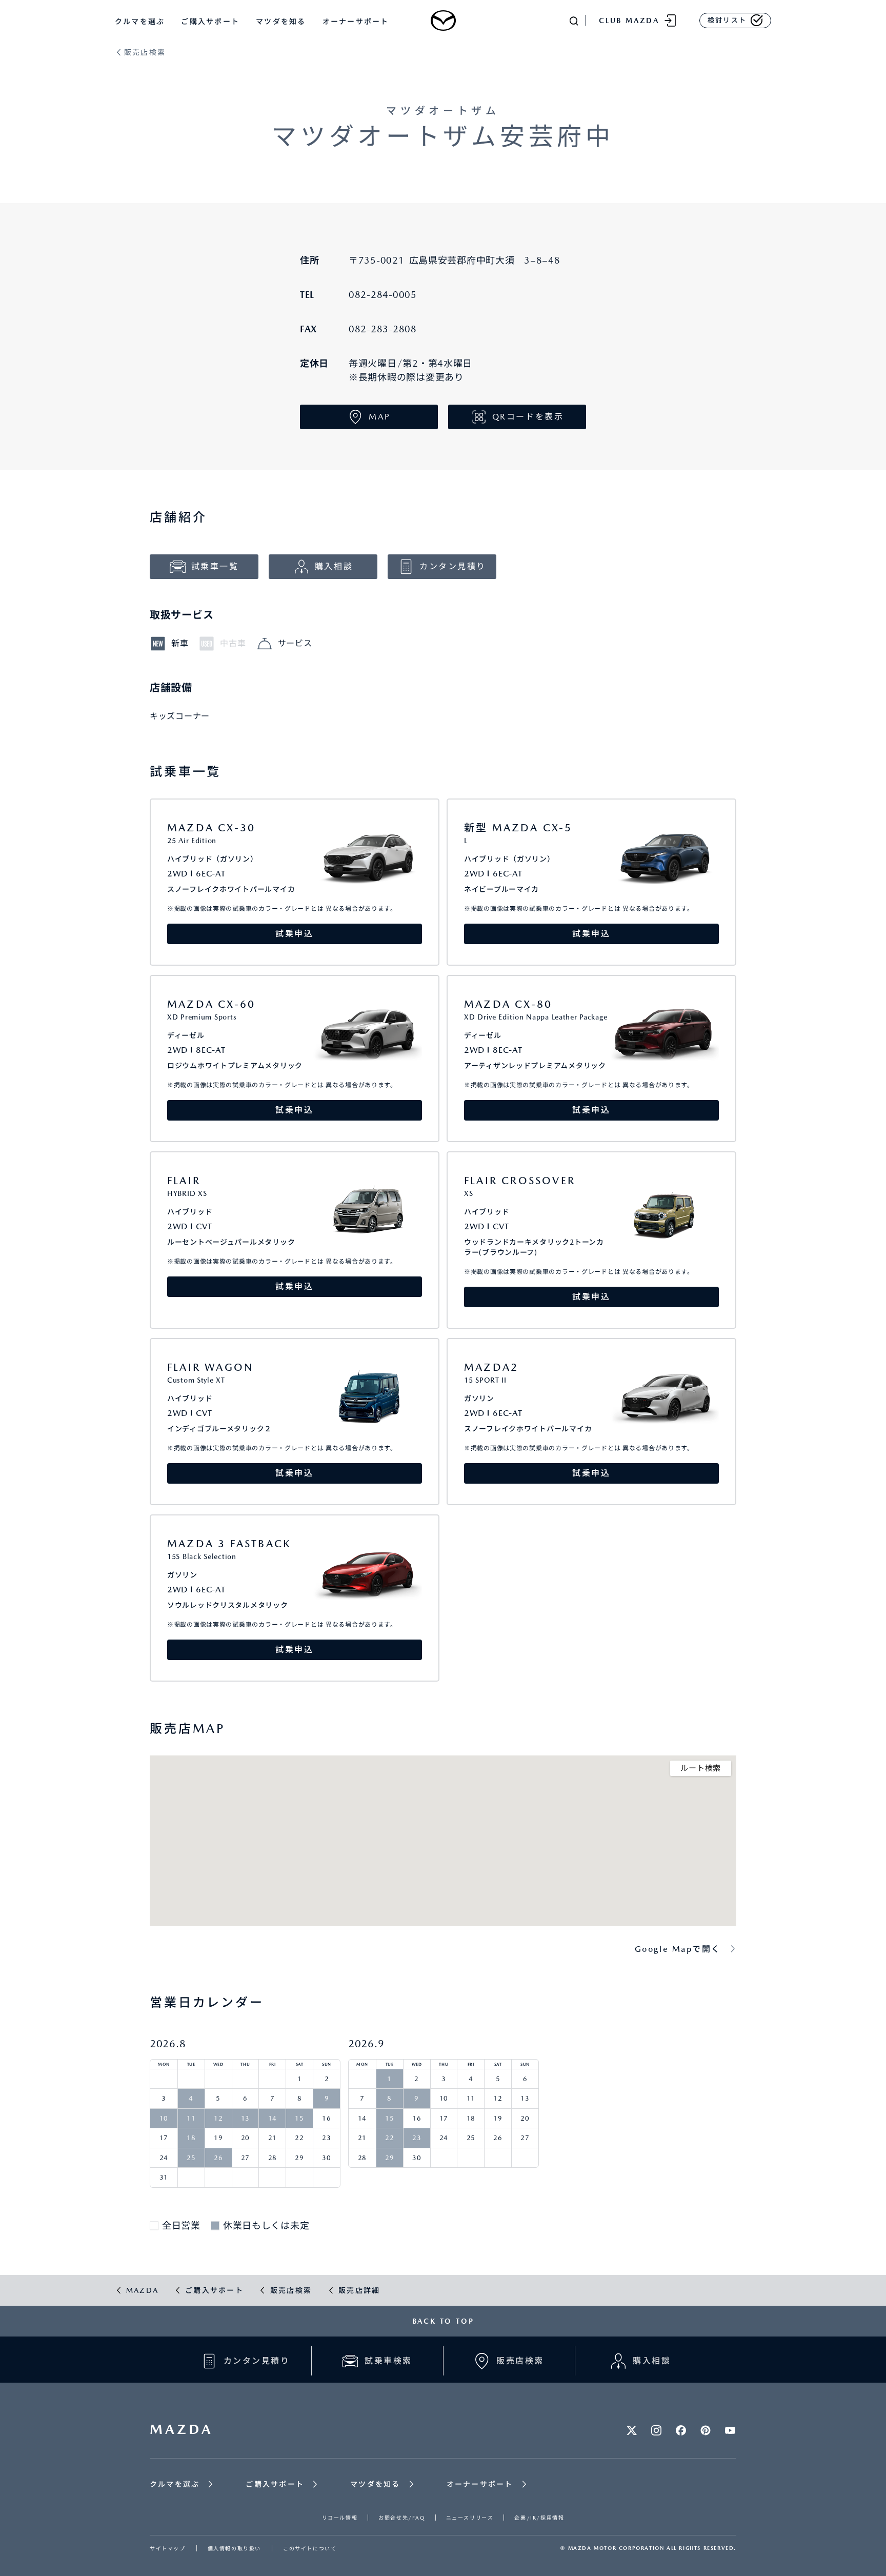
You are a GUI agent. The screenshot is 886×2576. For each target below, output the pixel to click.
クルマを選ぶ (140, 22)
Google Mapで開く (678, 1949)
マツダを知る (281, 22)
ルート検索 (701, 1768)
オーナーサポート (356, 22)
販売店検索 (145, 53)
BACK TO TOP (443, 2321)
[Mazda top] (443, 21)
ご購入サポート (210, 22)
